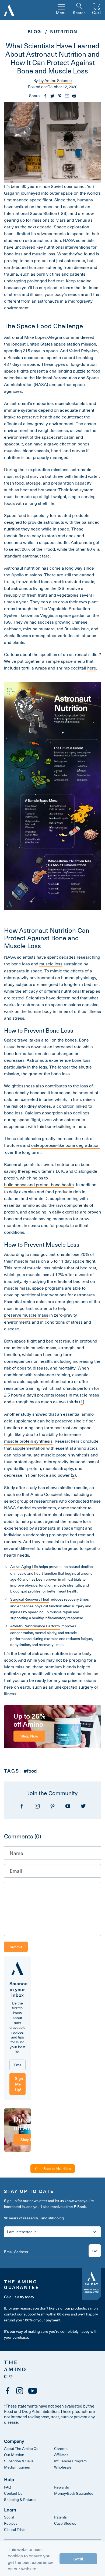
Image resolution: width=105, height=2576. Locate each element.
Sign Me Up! (19, 2084)
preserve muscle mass (26, 1315)
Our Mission (14, 2455)
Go (95, 2251)
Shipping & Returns (20, 2499)
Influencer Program (70, 2461)
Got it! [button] (78, 2559)
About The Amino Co (21, 2448)
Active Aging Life (24, 1566)
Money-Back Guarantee (74, 2493)
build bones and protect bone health (39, 1184)
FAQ (8, 2487)
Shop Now (29, 1736)
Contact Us (13, 2493)
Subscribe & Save (19, 2461)
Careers (61, 2448)
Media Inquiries (17, 2467)
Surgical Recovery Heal (29, 1599)
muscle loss (51, 964)
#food (30, 1771)
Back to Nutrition (57, 2168)
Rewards (62, 2487)
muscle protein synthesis (28, 1441)
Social (9, 2517)
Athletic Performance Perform (35, 1626)
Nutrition (64, 31)
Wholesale (63, 2467)
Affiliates (61, 2455)
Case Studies (65, 2523)
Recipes (11, 2523)
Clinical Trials (15, 2529)
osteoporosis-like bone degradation (65, 1145)
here (92, 668)
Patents (60, 2517)
